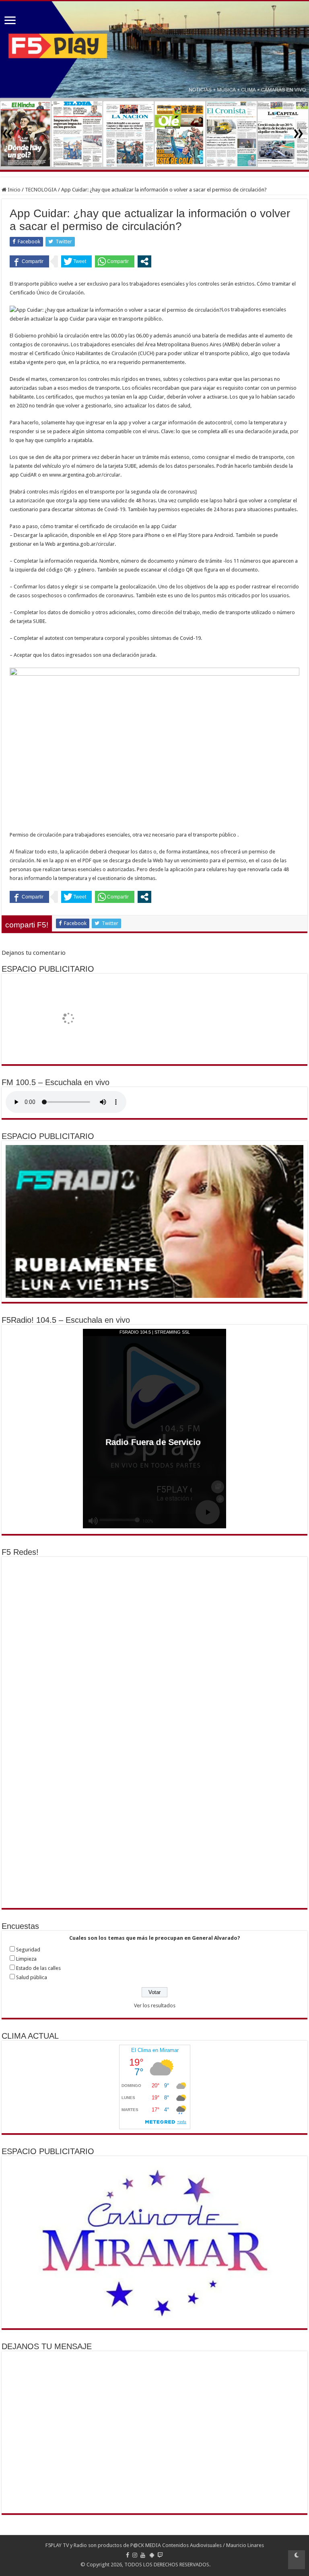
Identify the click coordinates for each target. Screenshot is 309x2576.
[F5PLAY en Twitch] (160, 2555)
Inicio (13, 190)
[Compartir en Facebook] (29, 261)
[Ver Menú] (10, 21)
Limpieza (26, 1959)
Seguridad (28, 1950)
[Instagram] (135, 2555)
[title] (297, 2560)
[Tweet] (76, 261)
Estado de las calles (38, 1968)
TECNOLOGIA (41, 190)
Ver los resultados (155, 2005)
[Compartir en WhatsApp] (115, 261)
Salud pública (32, 1977)
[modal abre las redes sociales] (144, 261)
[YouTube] (143, 2555)
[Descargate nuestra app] (152, 2555)
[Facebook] (128, 2555)
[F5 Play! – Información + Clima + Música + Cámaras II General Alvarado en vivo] (154, 50)
